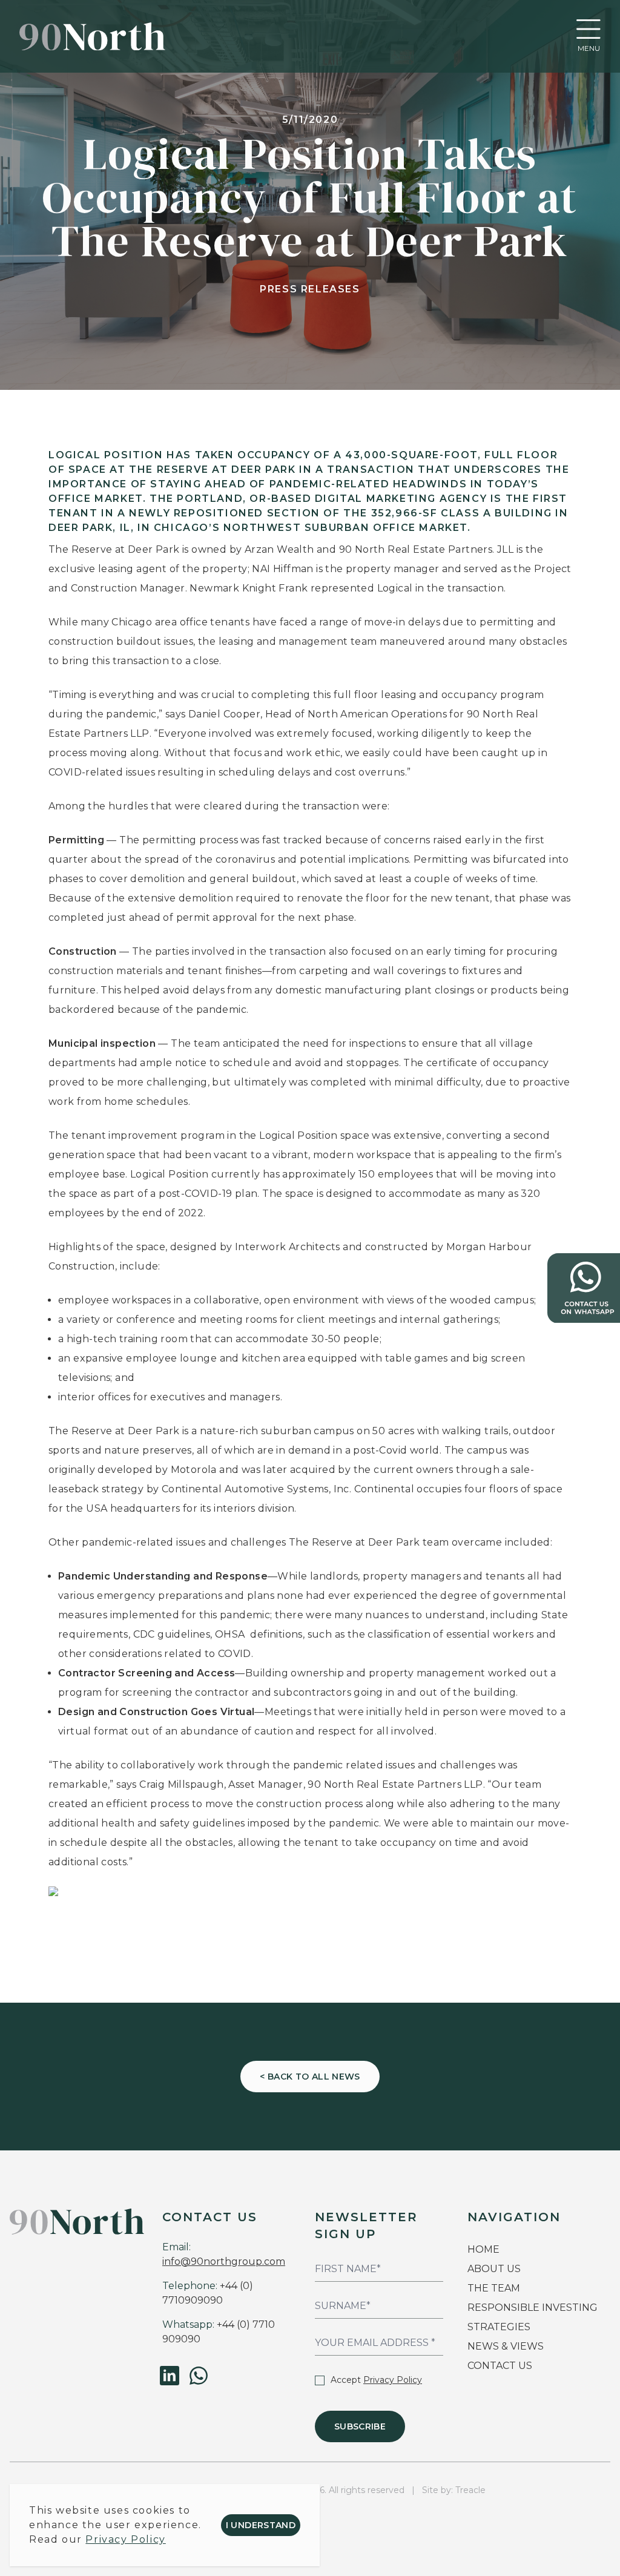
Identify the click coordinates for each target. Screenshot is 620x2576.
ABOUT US (494, 2269)
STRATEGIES (499, 2327)
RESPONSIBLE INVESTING (533, 2308)
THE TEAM (495, 2288)
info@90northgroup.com (224, 2261)
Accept (376, 2380)
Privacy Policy (393, 2380)
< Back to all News (310, 2077)
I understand (261, 2525)
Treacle (470, 2490)
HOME (483, 2249)
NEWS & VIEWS (506, 2346)
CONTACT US (500, 2366)
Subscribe (360, 2426)
